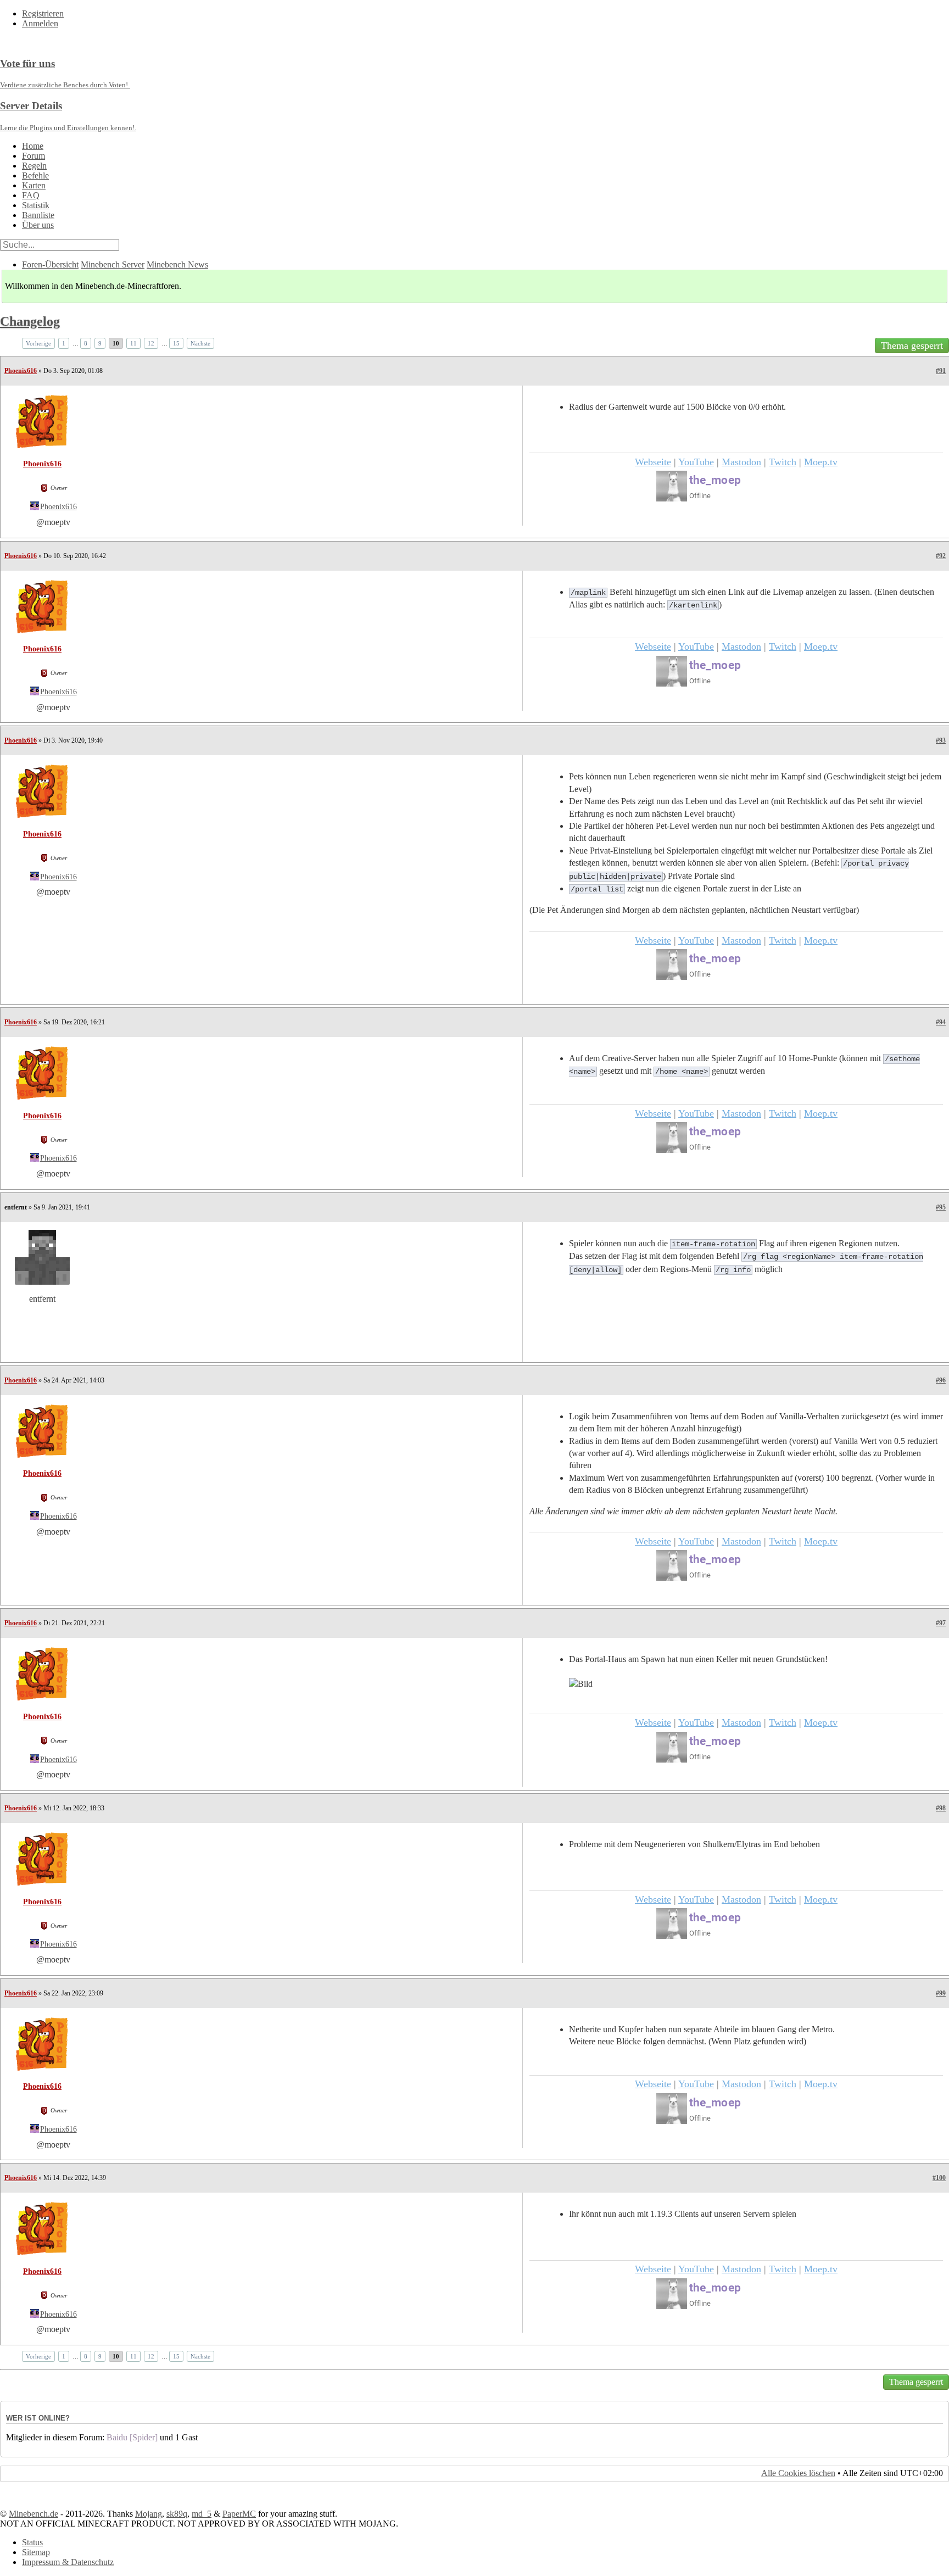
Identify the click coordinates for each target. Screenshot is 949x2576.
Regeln (34, 166)
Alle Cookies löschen (798, 2473)
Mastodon (741, 462)
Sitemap (36, 2552)
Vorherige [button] (38, 343)
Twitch (783, 462)
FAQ (31, 195)
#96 (941, 1380)
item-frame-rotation (713, 1244)
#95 (941, 1207)
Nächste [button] (200, 343)
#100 (939, 2178)
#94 (941, 1022)
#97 (941, 1623)
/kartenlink (693, 605)
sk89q (177, 2514)
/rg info (733, 1270)
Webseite (653, 462)
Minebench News (177, 264)
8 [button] (86, 343)
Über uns (38, 225)
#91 (941, 371)
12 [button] (151, 343)
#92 (941, 556)
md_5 (202, 2514)
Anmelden (40, 23)
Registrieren (43, 13)
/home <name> (682, 1072)
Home (33, 146)
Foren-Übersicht (50, 264)
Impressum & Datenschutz (68, 2562)
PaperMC (239, 2514)
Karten (34, 185)
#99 (941, 1993)
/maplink (588, 593)
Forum (34, 156)
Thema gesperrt (912, 345)
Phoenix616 (21, 371)
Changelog (30, 321)
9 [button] (100, 343)
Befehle (35, 175)
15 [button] (176, 343)
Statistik (36, 205)
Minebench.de (34, 2514)
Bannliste (38, 215)
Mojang (149, 2514)
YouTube (696, 462)
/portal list (597, 889)
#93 (941, 740)
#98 (941, 1808)
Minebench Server (113, 264)
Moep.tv (821, 462)
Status (32, 2542)
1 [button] (64, 343)
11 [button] (133, 343)
